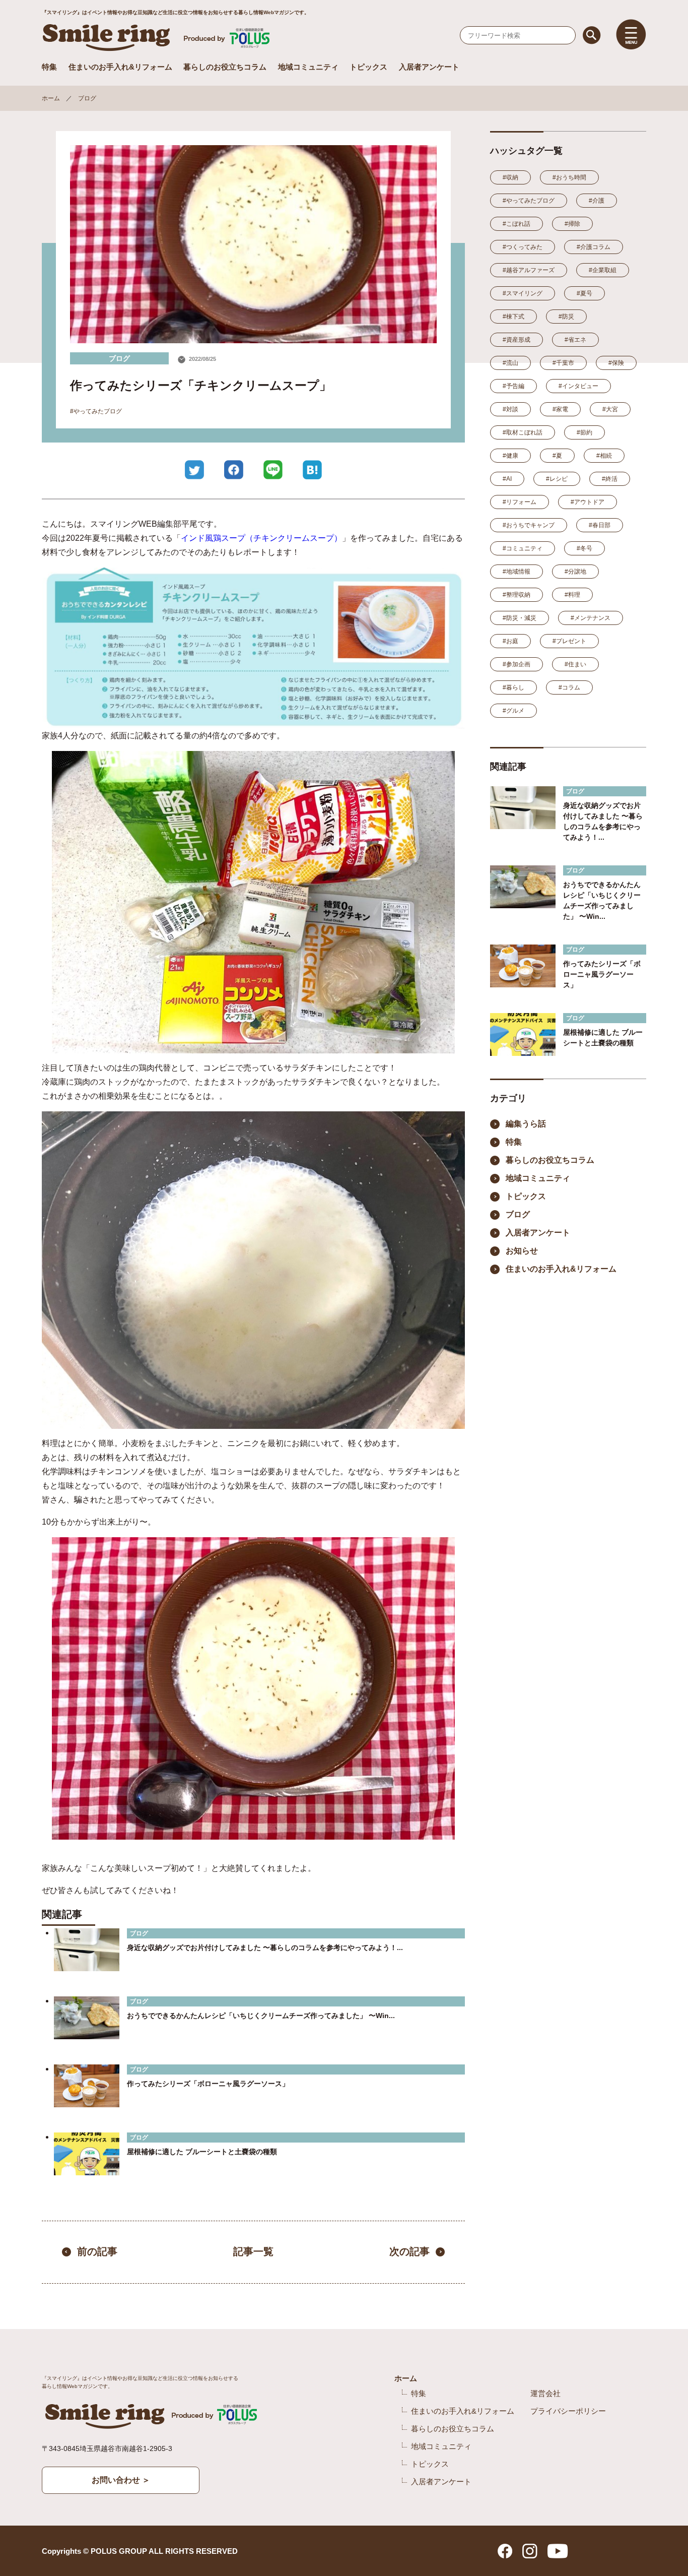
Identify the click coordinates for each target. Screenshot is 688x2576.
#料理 (572, 595)
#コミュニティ (523, 548)
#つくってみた (523, 247)
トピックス (368, 67)
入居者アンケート (429, 67)
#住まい (575, 664)
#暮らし (513, 687)
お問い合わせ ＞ (121, 2480)
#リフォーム (520, 502)
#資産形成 (517, 340)
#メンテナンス (591, 618)
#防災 (566, 317)
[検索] (592, 35)
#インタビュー (578, 386)
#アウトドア (588, 502)
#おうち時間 (569, 177)
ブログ (87, 98)
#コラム (569, 687)
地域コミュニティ (308, 67)
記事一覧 (253, 2252)
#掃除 (572, 224)
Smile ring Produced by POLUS (158, 38)
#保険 (616, 363)
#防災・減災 (520, 618)
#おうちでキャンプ (529, 525)
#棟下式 (513, 317)
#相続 (604, 456)
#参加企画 (517, 664)
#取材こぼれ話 (523, 432)
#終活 (610, 479)
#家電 (560, 409)
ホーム (51, 98)
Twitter (194, 470)
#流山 (510, 363)
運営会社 (545, 2393)
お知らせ (522, 1251)
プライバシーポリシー (568, 2411)
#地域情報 (517, 572)
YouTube (558, 2551)
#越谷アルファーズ (529, 270)
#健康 (510, 456)
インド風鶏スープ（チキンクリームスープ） (261, 538)
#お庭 (510, 641)
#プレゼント (569, 641)
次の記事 (409, 2252)
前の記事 (97, 2252)
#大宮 (610, 409)
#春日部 (600, 525)
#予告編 (513, 386)
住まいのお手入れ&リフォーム (120, 67)
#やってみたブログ (96, 411)
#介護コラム (594, 247)
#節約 (584, 432)
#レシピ (557, 479)
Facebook (234, 470)
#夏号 (584, 293)
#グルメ (513, 711)
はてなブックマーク (312, 470)
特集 (49, 67)
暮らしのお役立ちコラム (225, 67)
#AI (507, 479)
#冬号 (584, 548)
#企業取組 (603, 270)
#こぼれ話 (517, 224)
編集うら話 (526, 1124)
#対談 (510, 409)
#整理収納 (517, 595)
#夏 (557, 456)
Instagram (530, 2551)
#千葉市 (563, 363)
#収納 (510, 177)
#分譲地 (575, 572)
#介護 (597, 201)
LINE (273, 470)
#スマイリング (523, 293)
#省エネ (575, 340)
